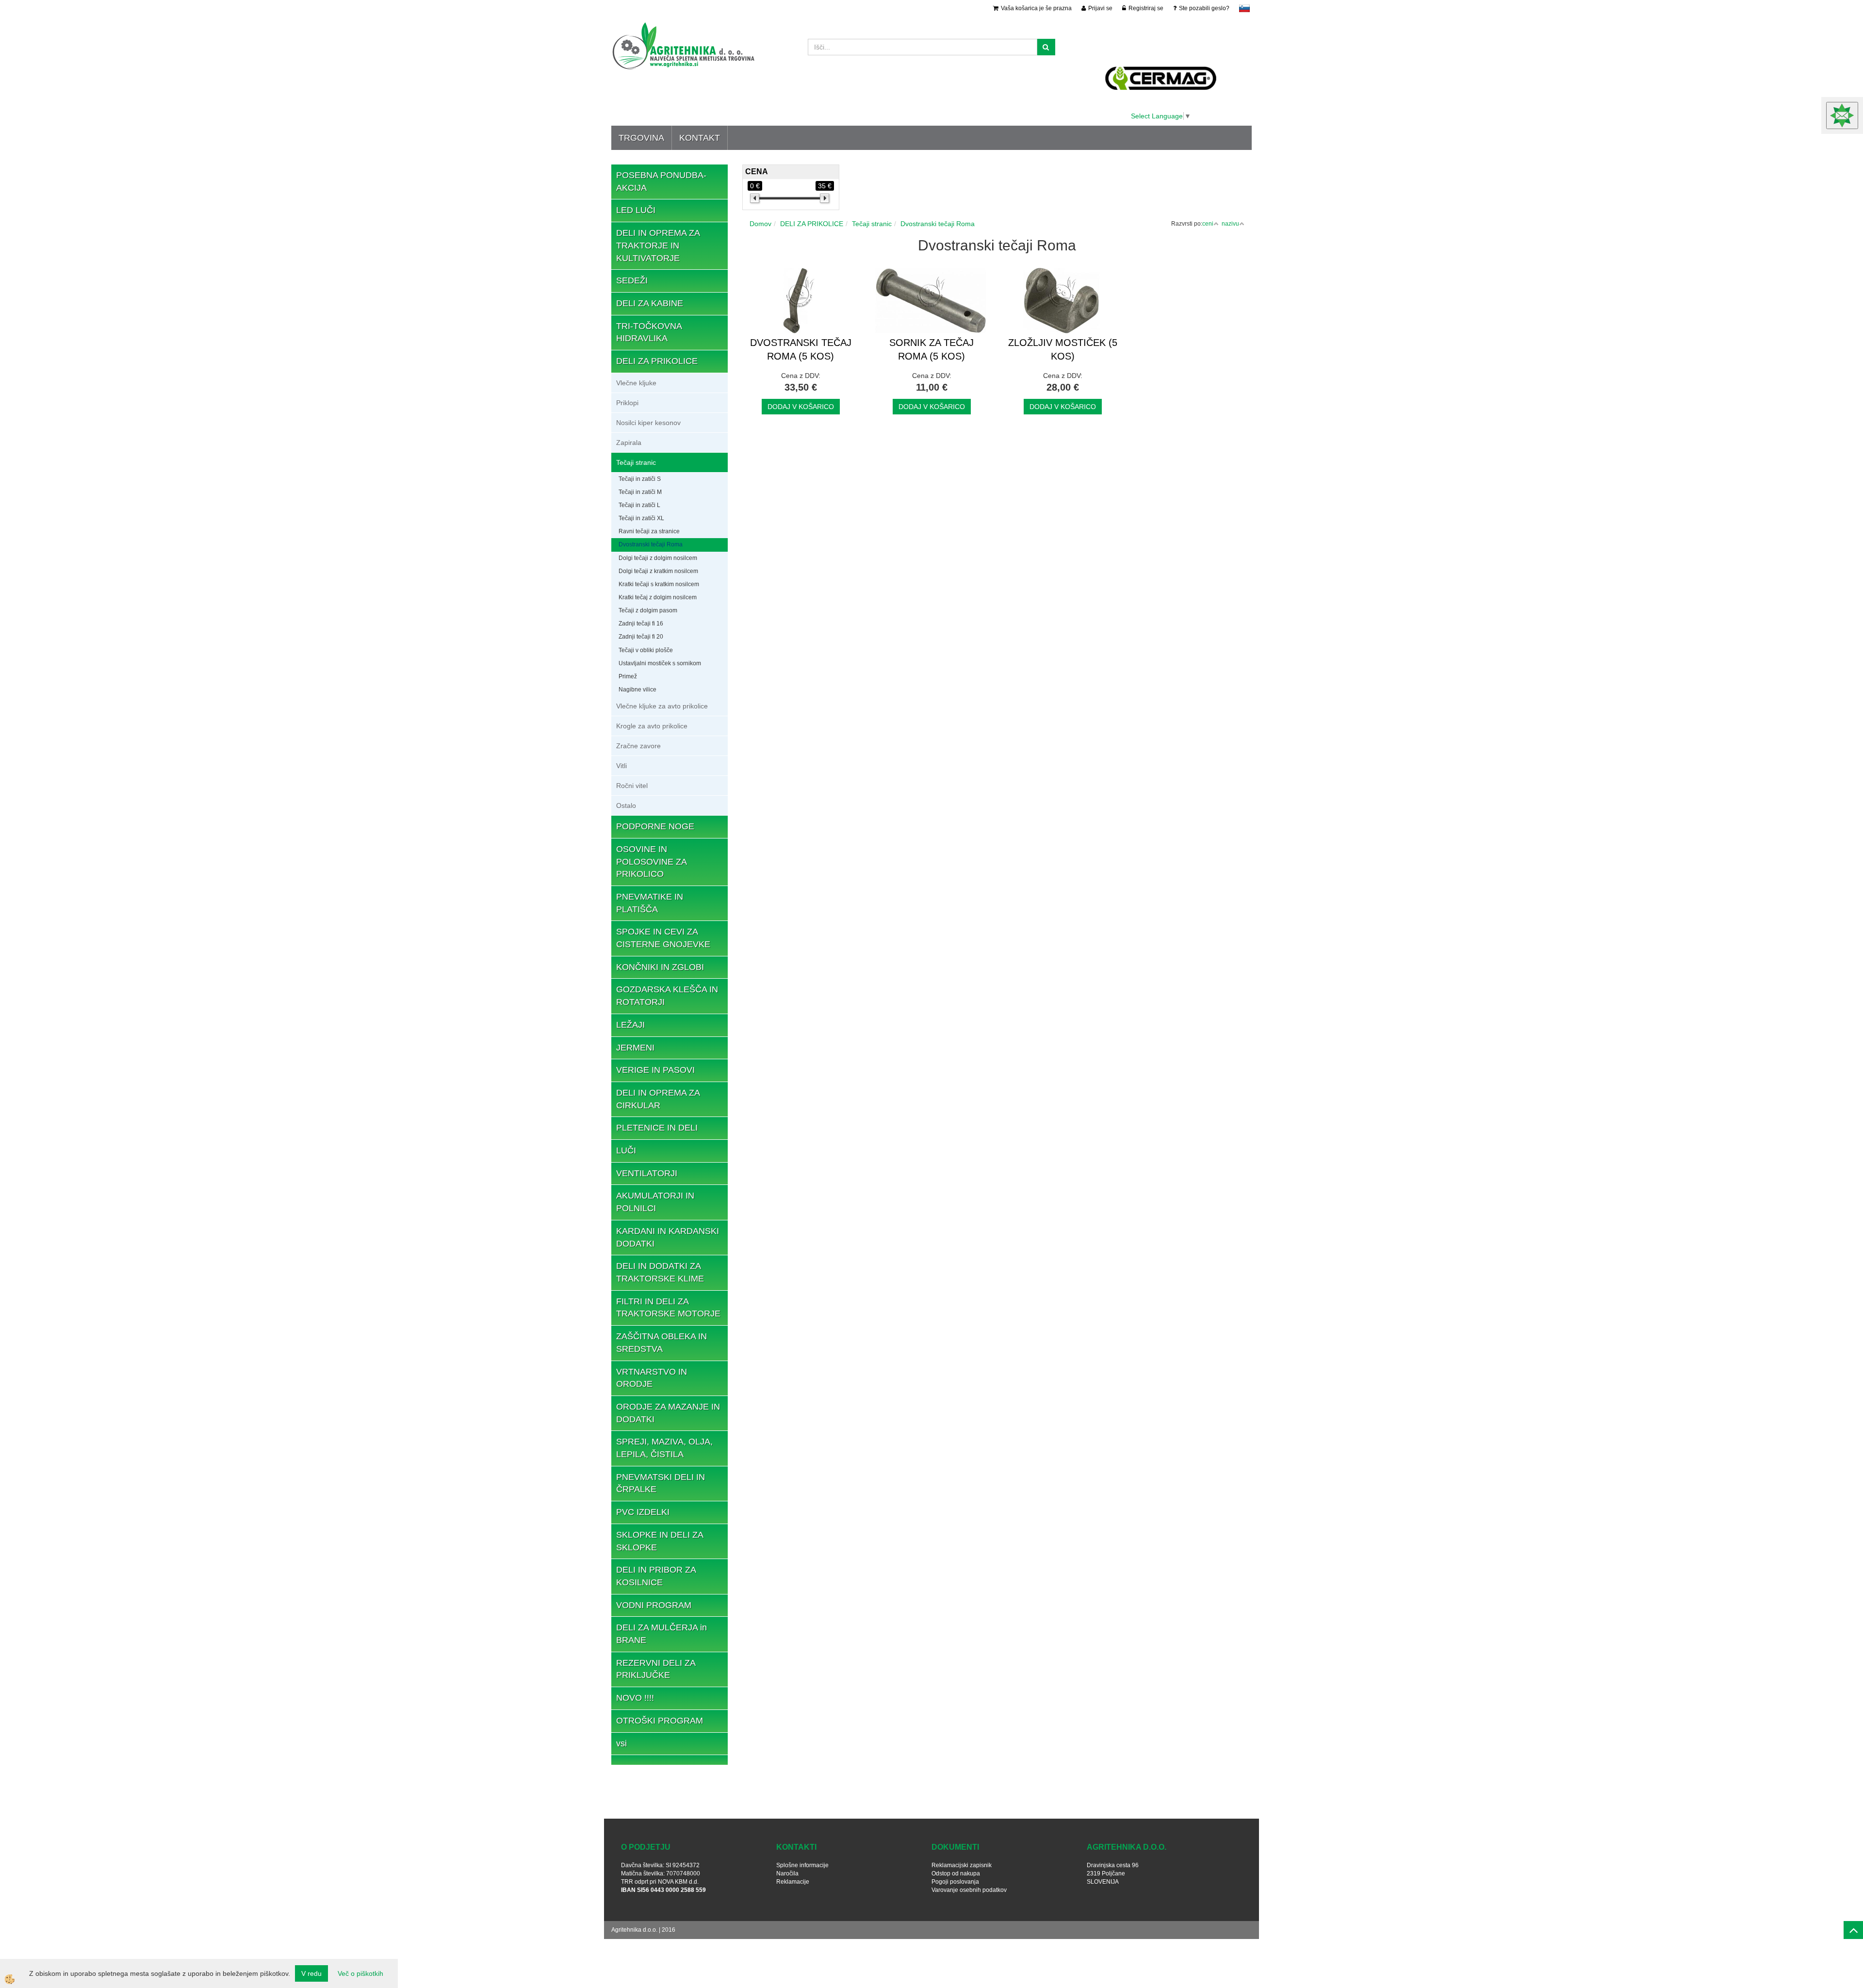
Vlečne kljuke (636, 383)
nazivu (1230, 224)
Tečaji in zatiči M (640, 492)
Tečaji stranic (636, 462)
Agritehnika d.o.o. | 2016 (643, 1930)
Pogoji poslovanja (955, 1882)
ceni (1208, 224)
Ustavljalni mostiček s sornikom (660, 663)
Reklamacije (793, 1882)
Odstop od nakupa (956, 1873)
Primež (628, 676)
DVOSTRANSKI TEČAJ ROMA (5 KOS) (801, 350)
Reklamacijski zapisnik (962, 1865)
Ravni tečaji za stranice (649, 531)
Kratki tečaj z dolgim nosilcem (658, 597)
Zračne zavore (638, 746)
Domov (760, 224)
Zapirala (629, 443)
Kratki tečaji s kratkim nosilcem (659, 584)
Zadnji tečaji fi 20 (641, 637)
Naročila (787, 1873)
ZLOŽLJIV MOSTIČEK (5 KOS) (1063, 350)
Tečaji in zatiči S (640, 479)
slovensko (1244, 8)
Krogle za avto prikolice (652, 726)
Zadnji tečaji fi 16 (641, 624)
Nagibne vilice (637, 690)
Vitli (621, 766)
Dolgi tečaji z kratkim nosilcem (658, 571)
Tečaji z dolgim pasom (648, 610)
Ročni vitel (632, 786)
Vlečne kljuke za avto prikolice (662, 706)
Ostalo (626, 805)
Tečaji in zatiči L (639, 505)
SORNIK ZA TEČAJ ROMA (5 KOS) (931, 350)
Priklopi (627, 403)
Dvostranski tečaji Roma (651, 544)
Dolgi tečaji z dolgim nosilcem (658, 558)
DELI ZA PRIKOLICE (812, 224)
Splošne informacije (802, 1865)
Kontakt (700, 138)
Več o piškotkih (360, 1973)
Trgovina (641, 138)
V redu (311, 1973)
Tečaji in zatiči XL (641, 518)
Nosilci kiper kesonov (648, 423)
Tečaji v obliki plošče (646, 650)
